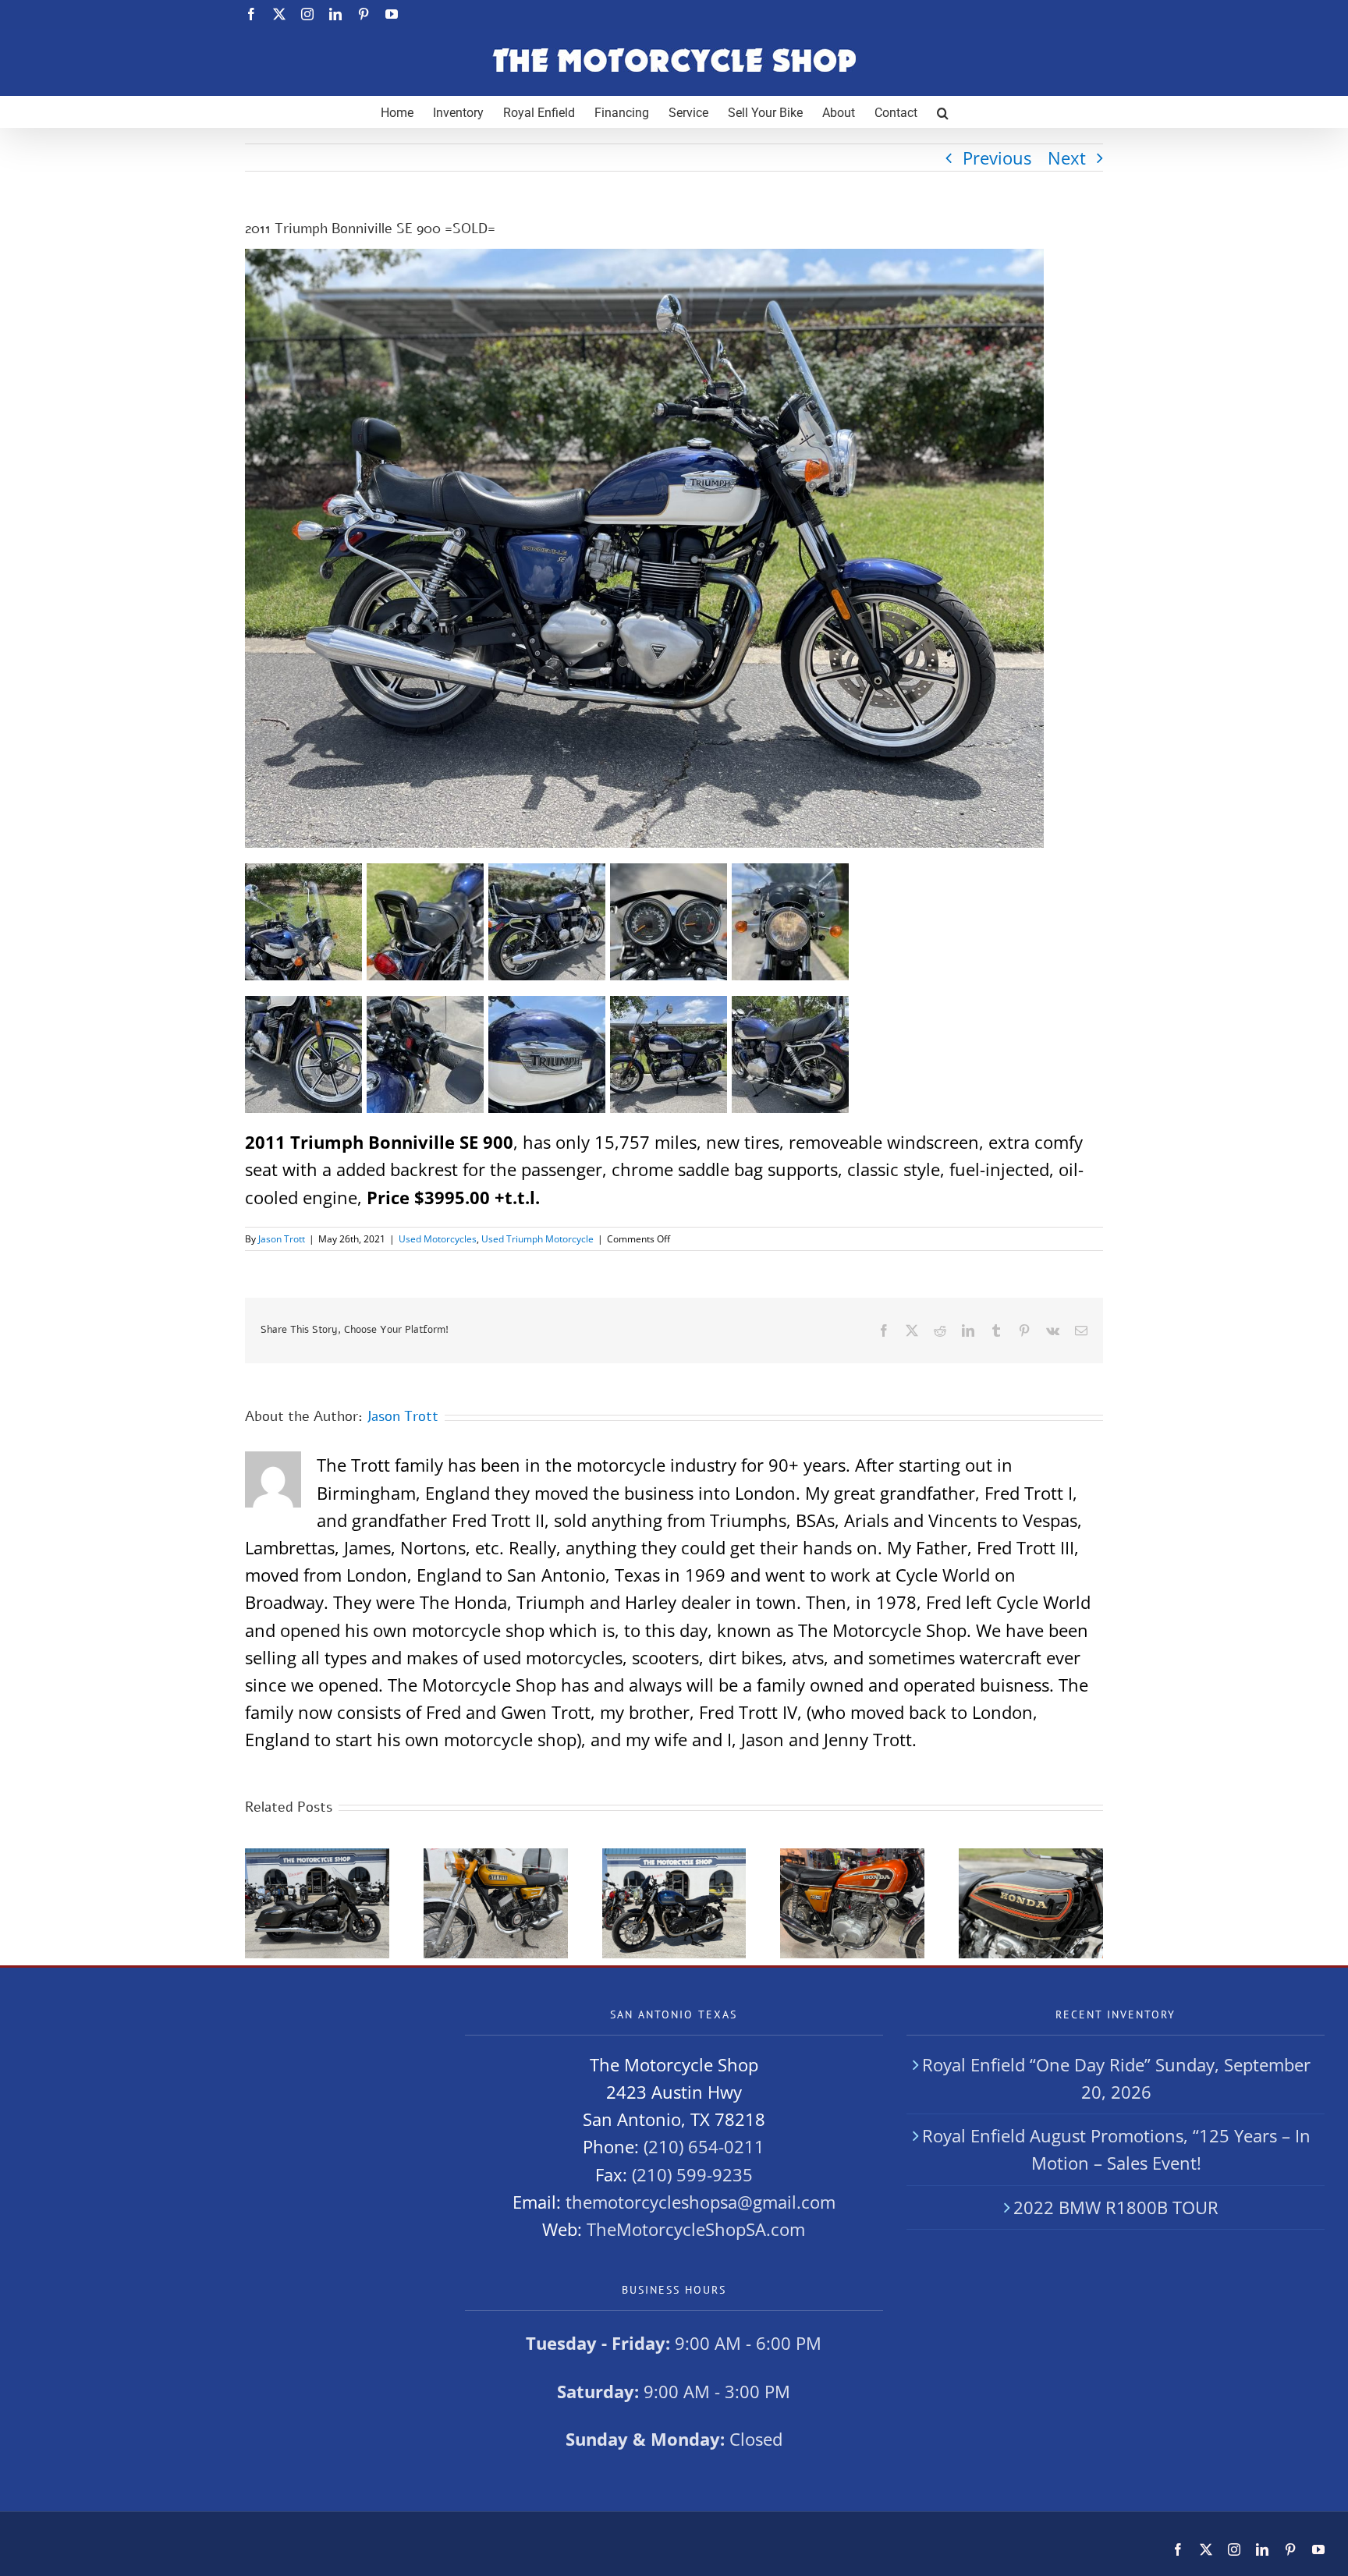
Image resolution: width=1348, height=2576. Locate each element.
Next (1067, 158)
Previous (997, 158)
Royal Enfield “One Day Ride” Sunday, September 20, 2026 (1116, 2078)
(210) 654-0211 (704, 2146)
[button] (943, 112)
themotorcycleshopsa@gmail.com (701, 2202)
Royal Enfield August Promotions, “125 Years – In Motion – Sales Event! (1116, 2149)
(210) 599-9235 (692, 2174)
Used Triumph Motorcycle (537, 1239)
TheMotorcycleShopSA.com (696, 2229)
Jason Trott (282, 1239)
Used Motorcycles (438, 1239)
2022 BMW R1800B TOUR (1116, 2207)
